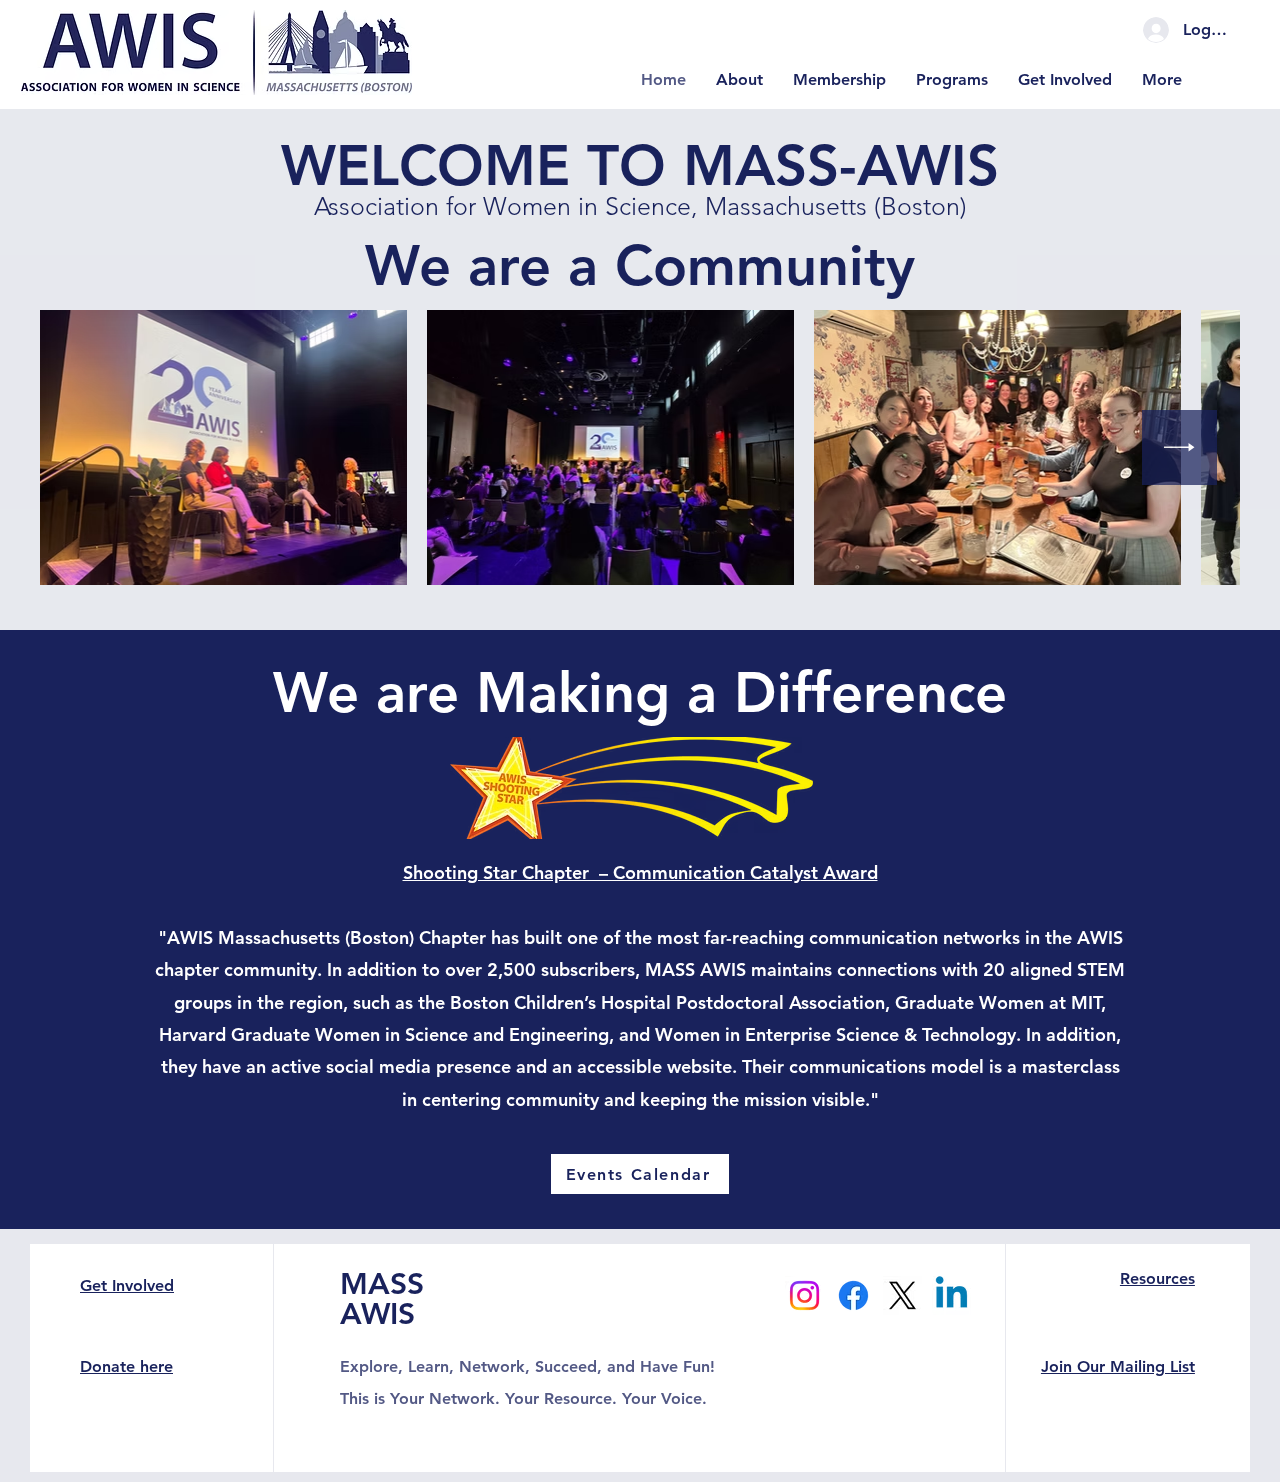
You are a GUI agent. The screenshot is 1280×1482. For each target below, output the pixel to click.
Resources (1157, 1278)
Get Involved (127, 1285)
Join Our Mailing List (1118, 1366)
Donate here (126, 1366)
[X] (902, 1295)
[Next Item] (1179, 447)
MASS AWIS (382, 1299)
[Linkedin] (951, 1295)
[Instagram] (804, 1295)
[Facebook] (853, 1295)
